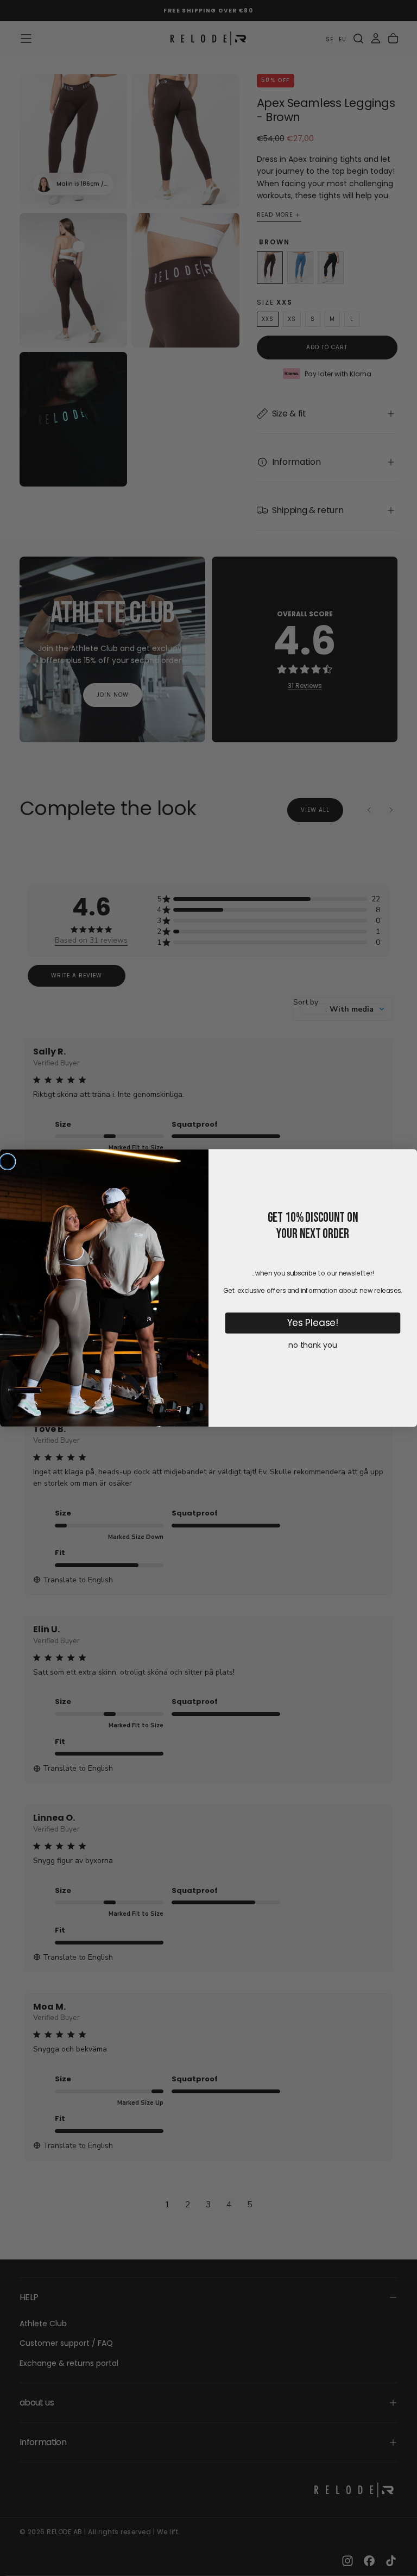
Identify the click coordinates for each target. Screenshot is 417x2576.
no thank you (312, 1345)
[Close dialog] (8, 1161)
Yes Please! (313, 1323)
